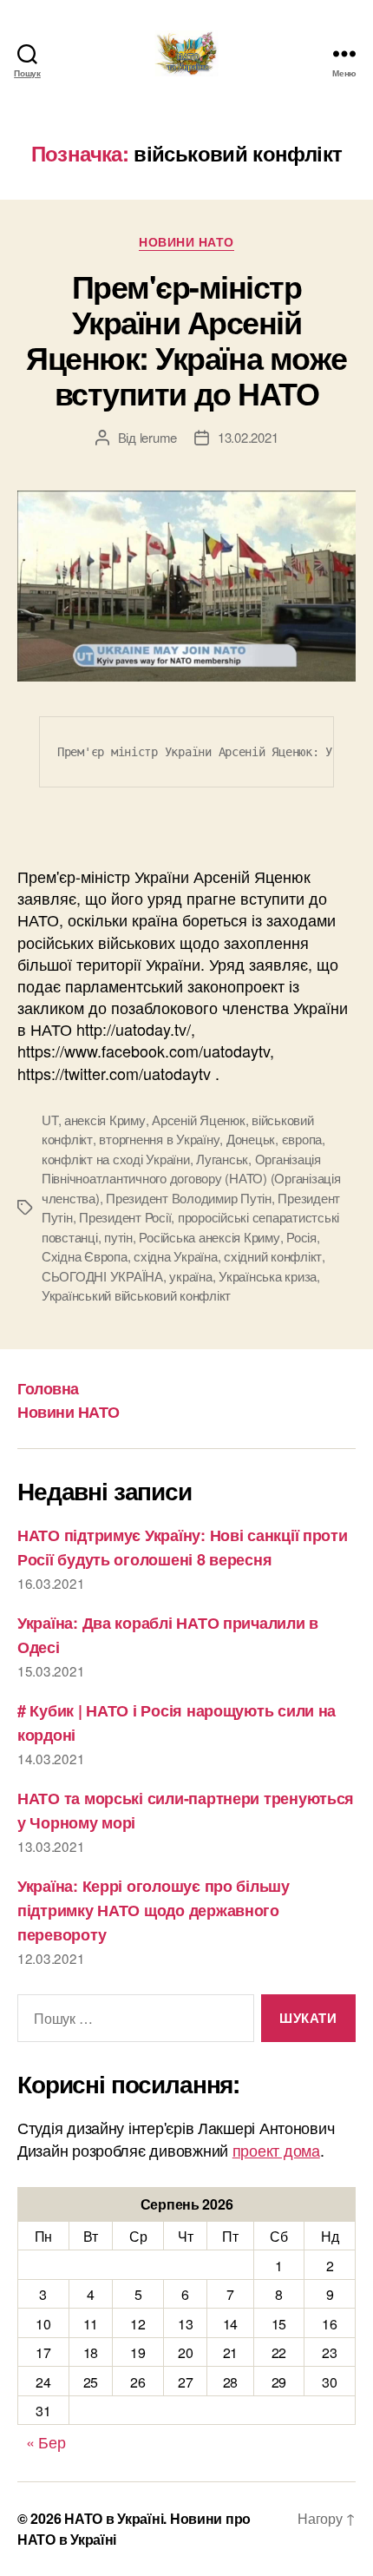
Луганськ (222, 1159)
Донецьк (251, 1139)
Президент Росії (125, 1217)
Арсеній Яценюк (198, 1120)
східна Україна (175, 1256)
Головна (48, 1388)
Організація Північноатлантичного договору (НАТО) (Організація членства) (191, 1178)
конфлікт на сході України (116, 1159)
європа (302, 1139)
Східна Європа (85, 1256)
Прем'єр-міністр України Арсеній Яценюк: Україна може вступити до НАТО (186, 339)
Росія (301, 1237)
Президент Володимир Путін (189, 1198)
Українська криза (268, 1276)
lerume (158, 437)
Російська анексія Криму (209, 1237)
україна (190, 1276)
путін (118, 1237)
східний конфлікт (273, 1256)
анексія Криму (105, 1120)
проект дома (276, 2150)
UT (50, 1120)
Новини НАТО (186, 242)
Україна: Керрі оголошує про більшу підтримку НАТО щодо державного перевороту (154, 1910)
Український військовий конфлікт (136, 1295)
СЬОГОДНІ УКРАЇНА (102, 1276)
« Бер (46, 2441)
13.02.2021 (248, 437)
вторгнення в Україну (159, 1139)
